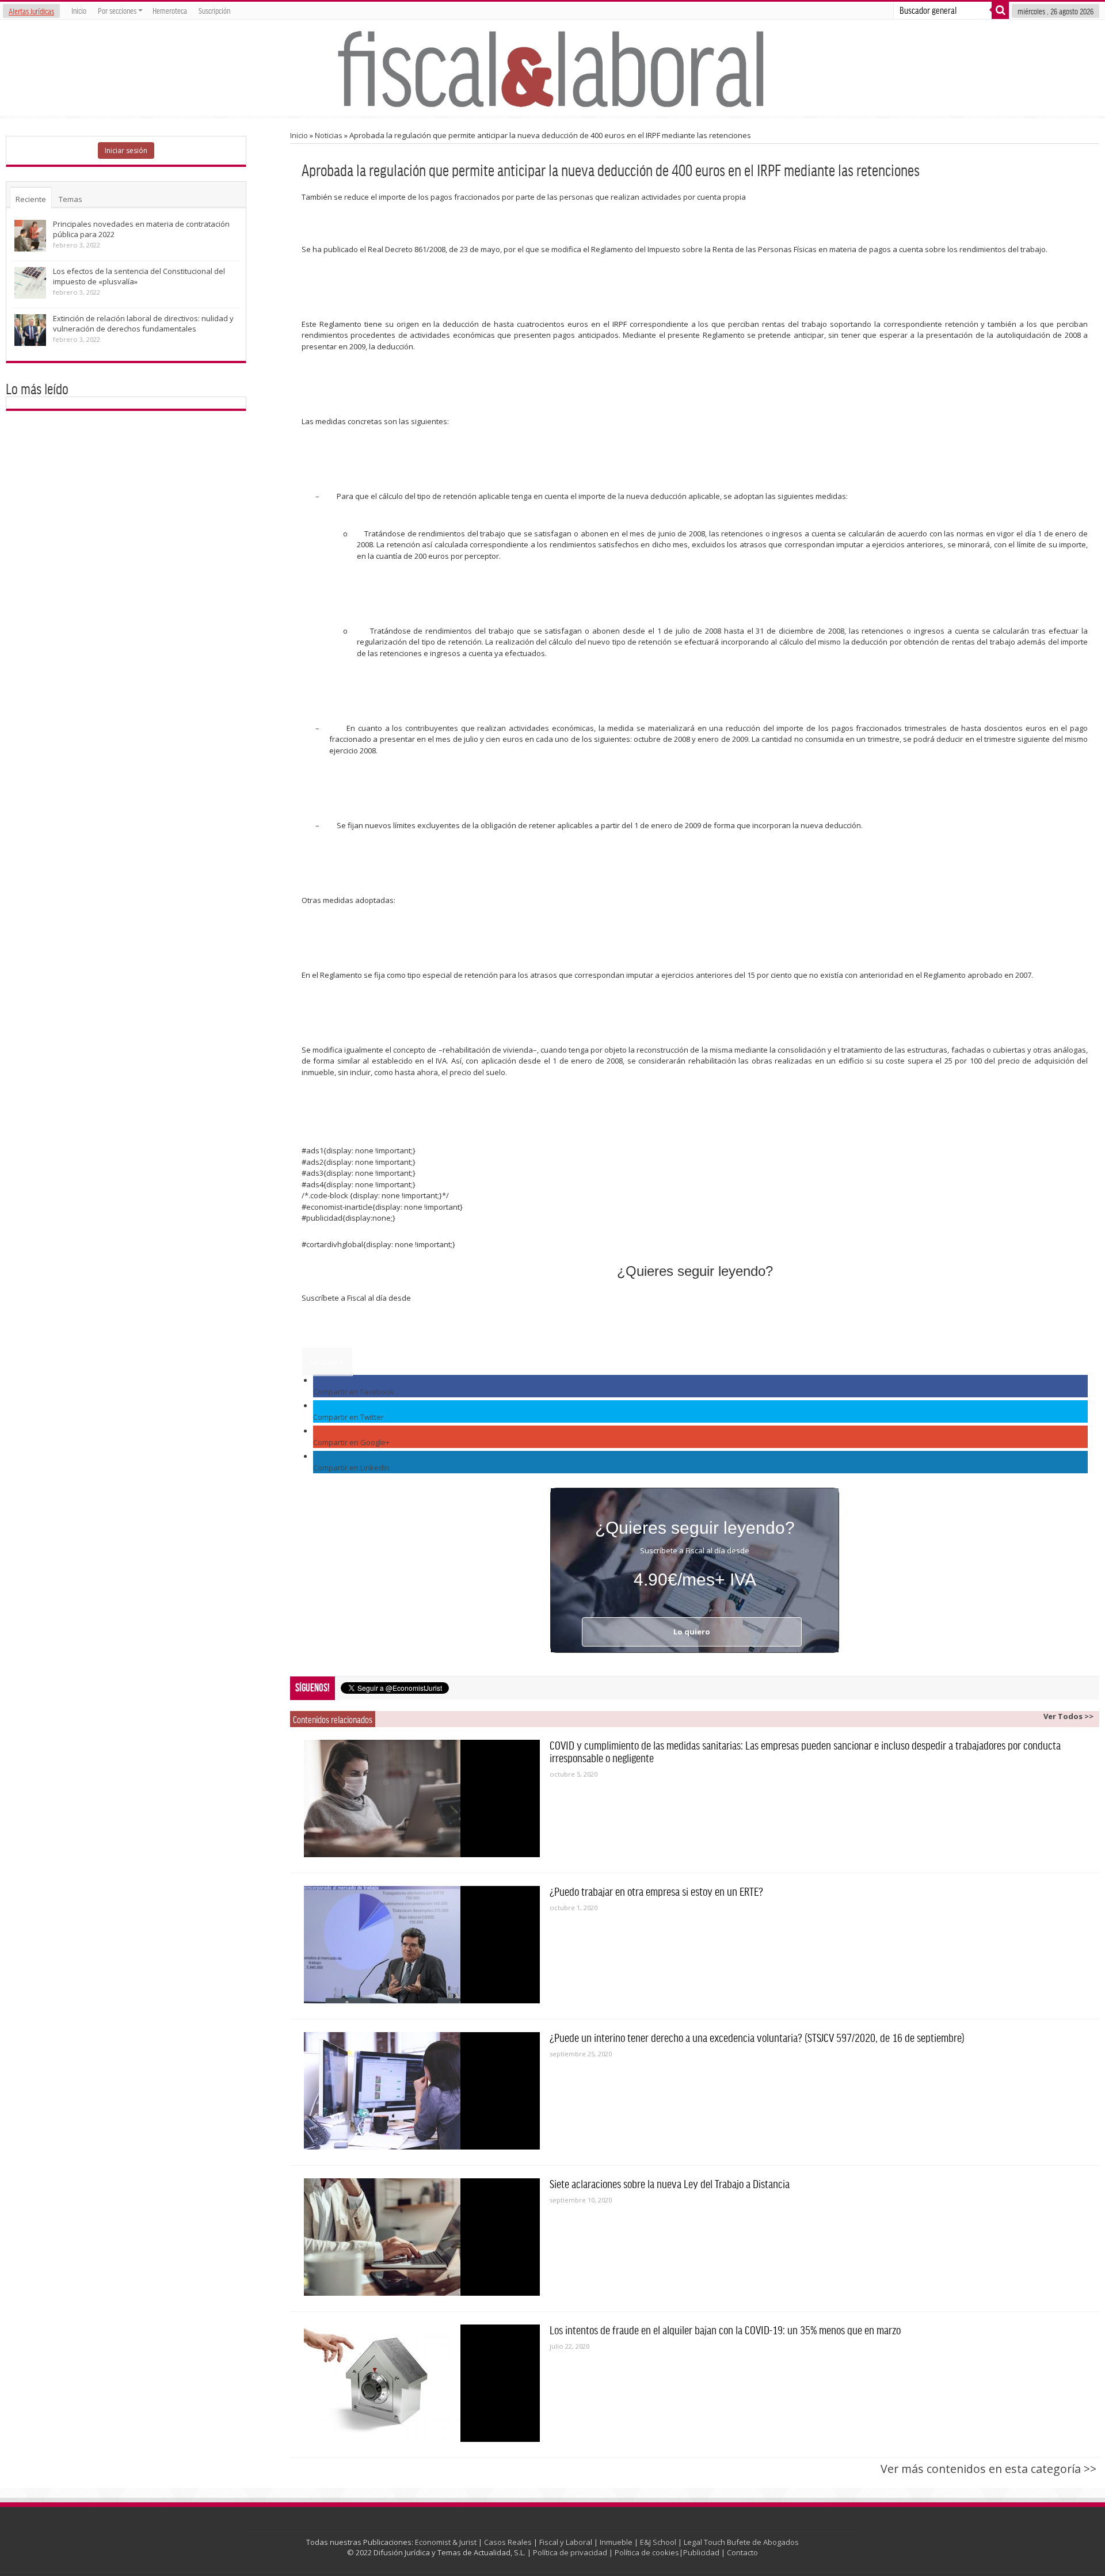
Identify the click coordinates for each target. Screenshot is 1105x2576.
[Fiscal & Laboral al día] (552, 68)
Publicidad (701, 2552)
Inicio (79, 10)
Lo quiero (327, 1362)
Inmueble (616, 2542)
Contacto (742, 2552)
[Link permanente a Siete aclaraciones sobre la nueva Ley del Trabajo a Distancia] (422, 2237)
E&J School (658, 2542)
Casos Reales (508, 2542)
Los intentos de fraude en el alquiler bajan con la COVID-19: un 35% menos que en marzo (725, 2330)
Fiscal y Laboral (566, 2542)
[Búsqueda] (1000, 10)
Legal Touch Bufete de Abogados (741, 2542)
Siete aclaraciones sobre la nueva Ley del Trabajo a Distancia (670, 2183)
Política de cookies (647, 2552)
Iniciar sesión (126, 150)
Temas (71, 199)
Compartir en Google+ (351, 1442)
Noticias (329, 135)
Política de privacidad (570, 2552)
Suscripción (214, 10)
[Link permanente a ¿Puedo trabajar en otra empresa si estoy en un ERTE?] (422, 1945)
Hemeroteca (170, 10)
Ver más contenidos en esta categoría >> (988, 2469)
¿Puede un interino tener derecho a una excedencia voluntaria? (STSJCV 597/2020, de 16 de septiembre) (757, 2037)
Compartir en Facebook (354, 1392)
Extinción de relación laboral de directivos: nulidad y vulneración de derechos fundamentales (143, 323)
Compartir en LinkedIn (351, 1468)
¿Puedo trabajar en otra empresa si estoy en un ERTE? (656, 1891)
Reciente (31, 199)
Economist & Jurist (446, 2542)
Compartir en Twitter (348, 1417)
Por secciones (117, 10)
